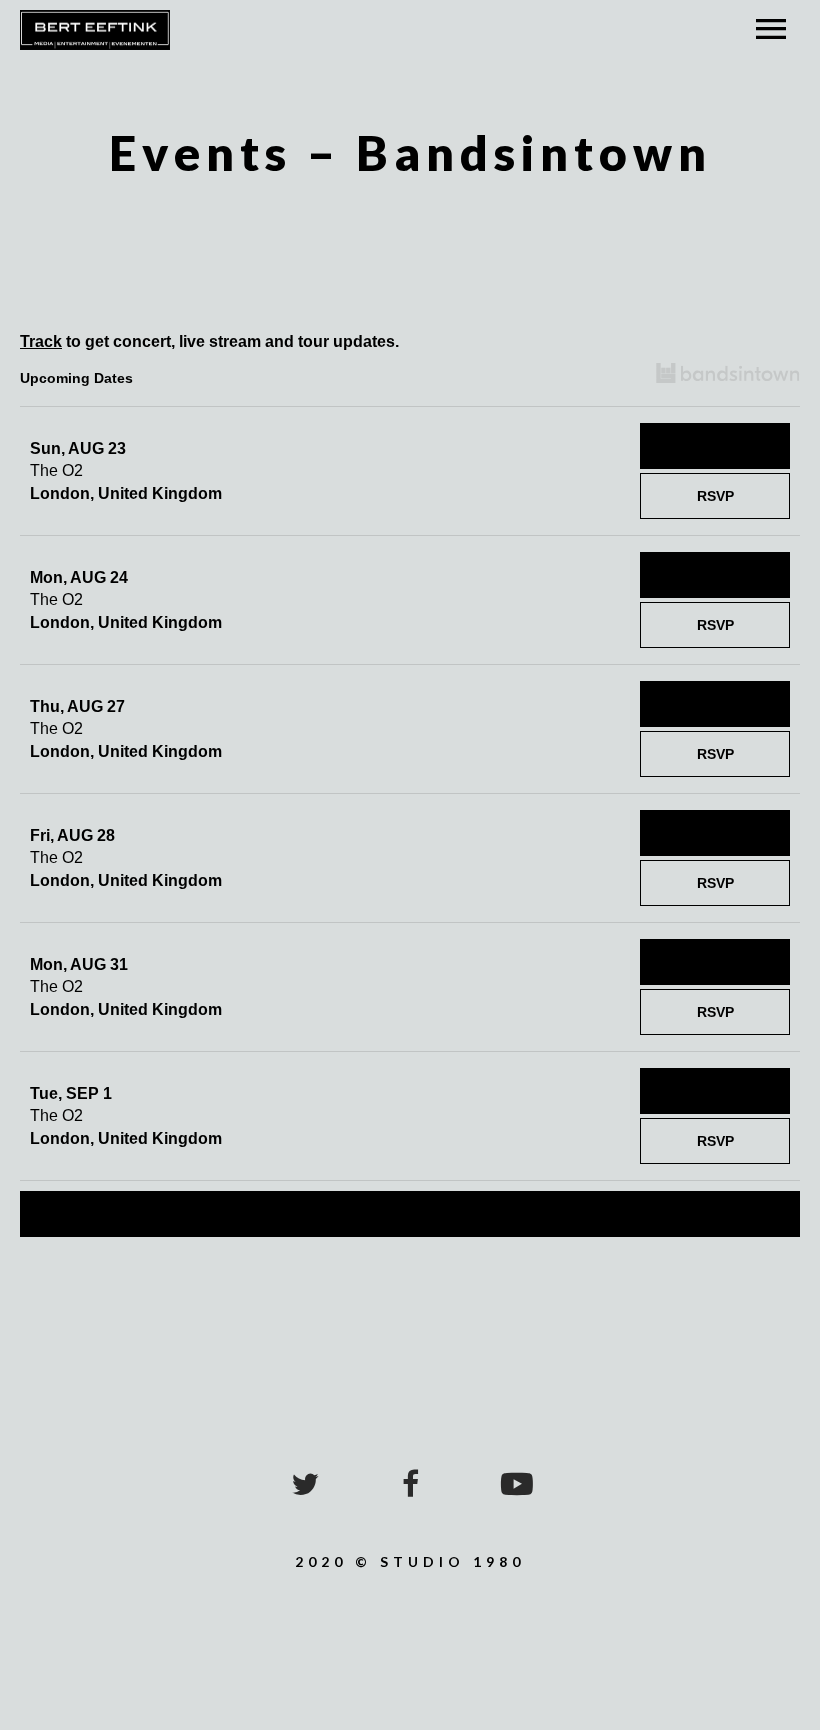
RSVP (715, 496)
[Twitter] (305, 1484)
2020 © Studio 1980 (410, 1561)
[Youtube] (515, 1484)
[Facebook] (410, 1484)
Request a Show (410, 1214)
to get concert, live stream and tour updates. (209, 341)
